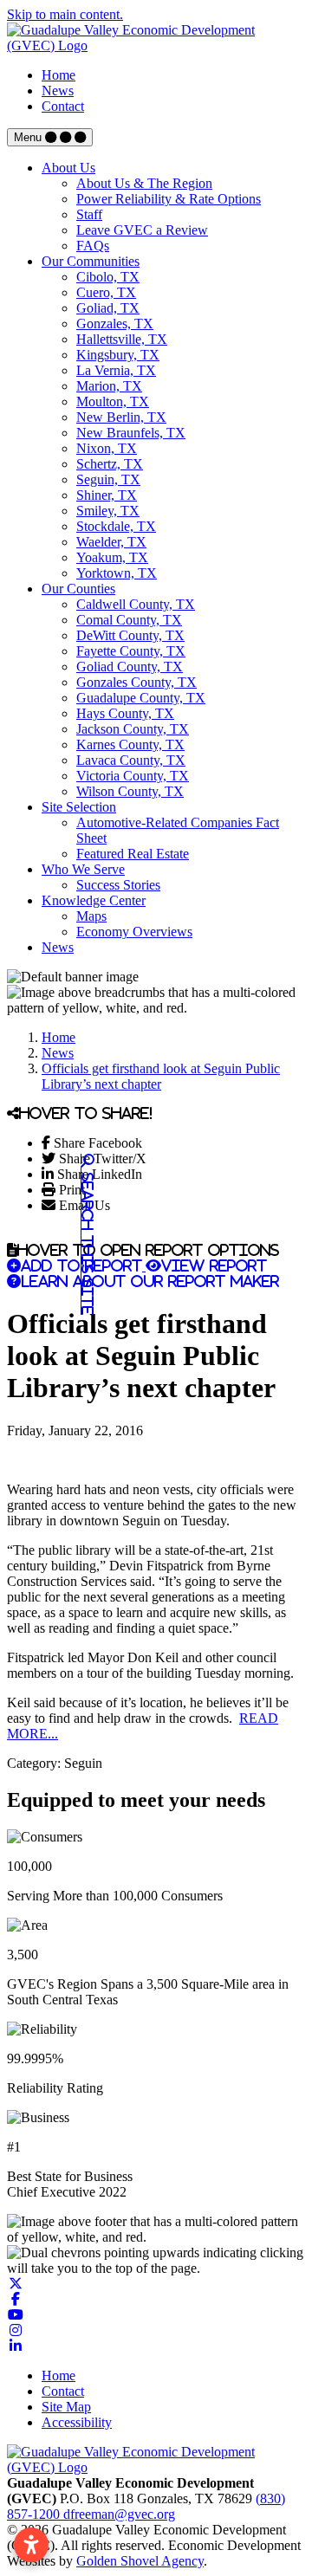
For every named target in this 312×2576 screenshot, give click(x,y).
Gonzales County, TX (136, 682)
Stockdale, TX (116, 526)
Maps (91, 916)
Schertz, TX (110, 464)
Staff (89, 214)
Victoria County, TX (133, 776)
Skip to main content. (65, 14)
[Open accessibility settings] (31, 2545)
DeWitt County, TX (130, 635)
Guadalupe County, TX (141, 698)
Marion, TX (109, 386)
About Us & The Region (144, 183)
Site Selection (79, 807)
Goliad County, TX (130, 667)
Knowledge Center (94, 900)
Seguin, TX (108, 479)
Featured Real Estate (133, 854)
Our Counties (78, 589)
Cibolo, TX (108, 277)
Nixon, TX (107, 448)
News (58, 91)
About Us (68, 168)
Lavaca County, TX (131, 760)
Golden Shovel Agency (140, 2561)
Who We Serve (83, 869)
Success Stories (118, 885)
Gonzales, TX (115, 324)
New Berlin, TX (121, 417)
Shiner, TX (107, 495)
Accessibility (77, 2422)
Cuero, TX (106, 292)
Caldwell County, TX (136, 604)
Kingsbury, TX (118, 355)
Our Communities (91, 261)
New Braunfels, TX (131, 433)
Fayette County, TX (131, 651)
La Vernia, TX (116, 370)
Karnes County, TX (130, 744)
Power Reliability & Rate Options (169, 199)
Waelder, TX (111, 542)
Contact (63, 106)
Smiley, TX (108, 511)
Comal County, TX (129, 620)
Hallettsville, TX (122, 339)
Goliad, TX (108, 308)
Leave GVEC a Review (142, 230)
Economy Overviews (134, 932)
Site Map (66, 2407)
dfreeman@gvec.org (119, 2514)
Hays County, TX (125, 713)
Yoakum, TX (112, 557)
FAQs (93, 246)
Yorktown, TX (117, 573)
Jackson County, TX (133, 729)
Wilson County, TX (130, 791)
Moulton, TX (113, 401)
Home (58, 75)
